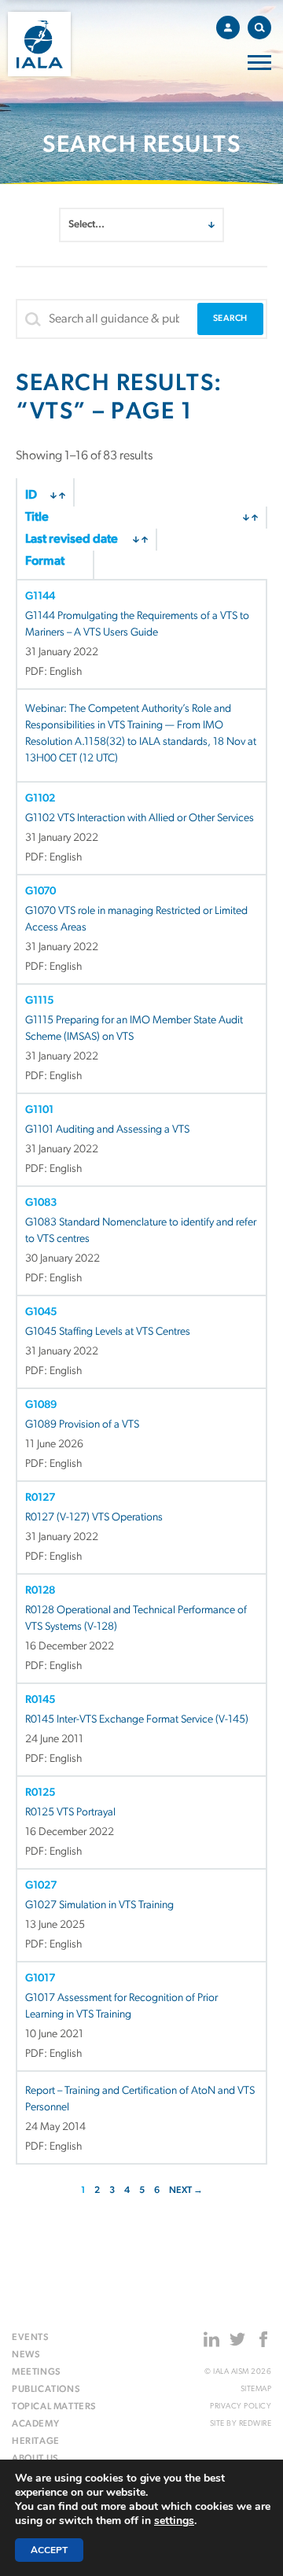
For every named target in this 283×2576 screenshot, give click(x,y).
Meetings (37, 2372)
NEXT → (186, 2191)
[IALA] (39, 44)
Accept (49, 2550)
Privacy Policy (241, 2406)
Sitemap (256, 2389)
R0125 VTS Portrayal (70, 1813)
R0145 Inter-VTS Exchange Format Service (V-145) (137, 1720)
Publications (46, 2390)
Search (259, 28)
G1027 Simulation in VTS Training (99, 1905)
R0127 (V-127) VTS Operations (94, 1518)
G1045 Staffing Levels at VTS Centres (108, 1332)
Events (31, 2338)
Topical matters (54, 2407)
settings (174, 2521)
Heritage (36, 2441)
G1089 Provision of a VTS (82, 1425)
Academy (35, 2424)
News (26, 2355)
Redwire (255, 2424)
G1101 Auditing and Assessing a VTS (107, 1130)
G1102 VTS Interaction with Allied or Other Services (140, 818)
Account (228, 28)
